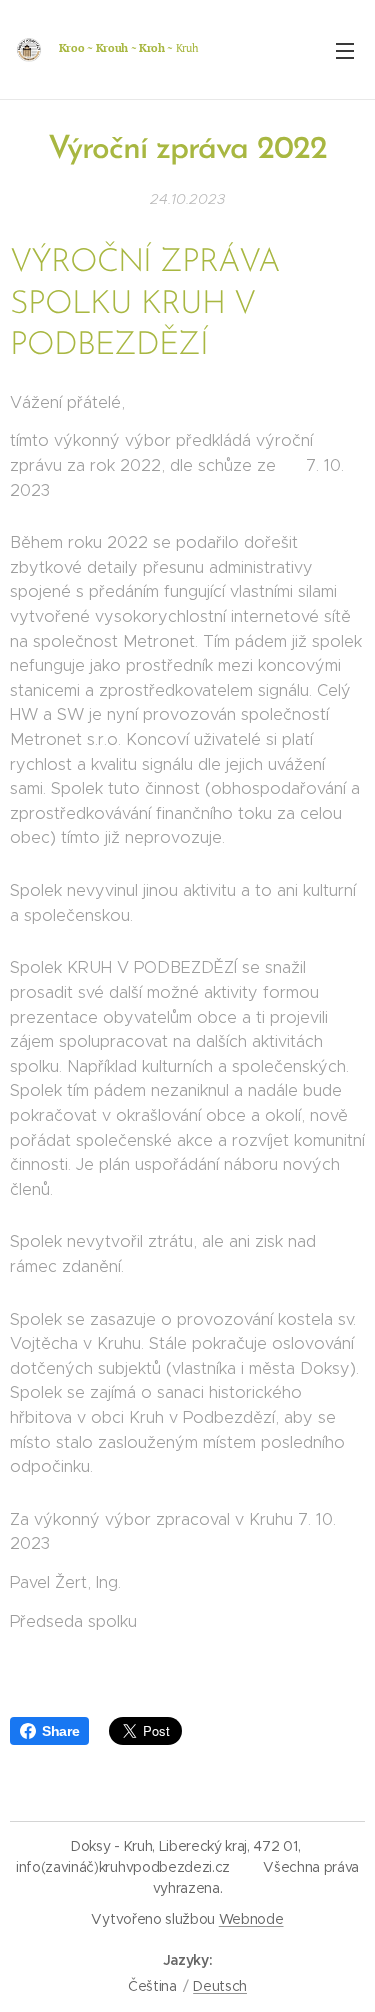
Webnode (251, 1919)
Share (60, 1731)
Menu (345, 50)
